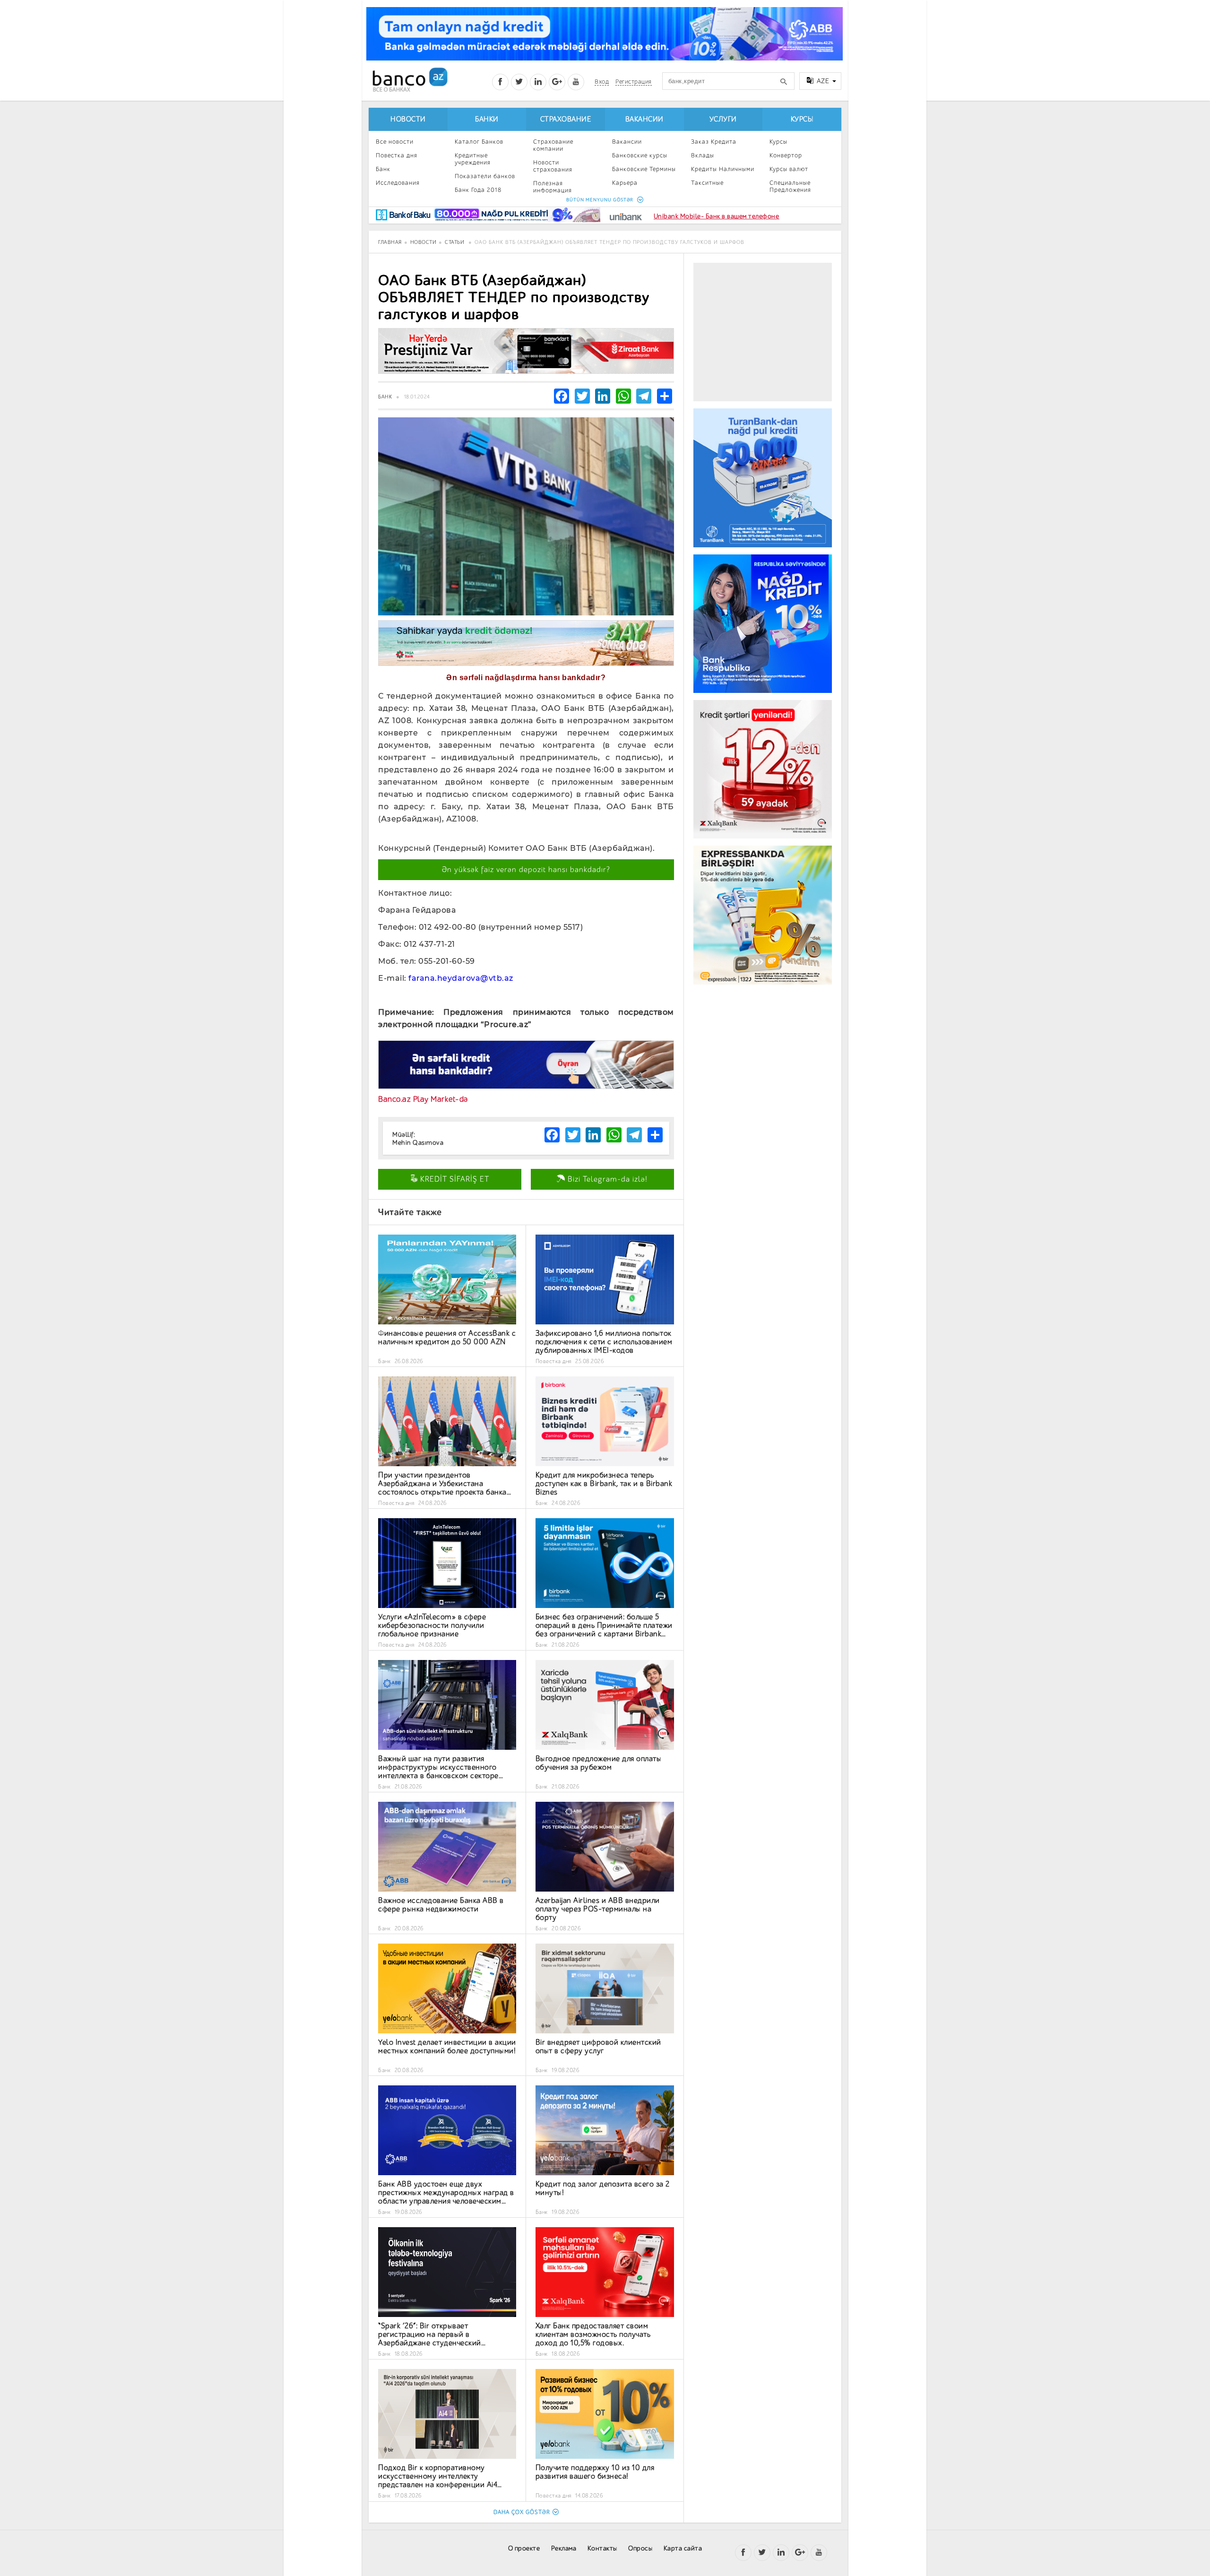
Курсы (802, 119)
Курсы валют (789, 169)
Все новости (395, 142)
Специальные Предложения (790, 186)
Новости (408, 119)
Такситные (707, 183)
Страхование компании (553, 145)
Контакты (602, 2548)
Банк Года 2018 (478, 190)
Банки (487, 119)
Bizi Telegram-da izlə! (606, 1179)
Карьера (625, 183)
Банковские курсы (640, 155)
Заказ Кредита (714, 142)
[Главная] (410, 80)
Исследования (398, 183)
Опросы (640, 2548)
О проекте (524, 2548)
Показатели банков (485, 176)
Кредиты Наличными (723, 169)
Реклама (564, 2548)
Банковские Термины (644, 169)
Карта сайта (683, 2548)
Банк (383, 169)
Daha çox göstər (522, 2512)
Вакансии (644, 119)
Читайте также (410, 1212)
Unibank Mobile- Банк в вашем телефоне (717, 216)
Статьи (454, 242)
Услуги (723, 119)
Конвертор (786, 155)
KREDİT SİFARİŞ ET (454, 1179)
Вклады (703, 155)
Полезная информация (553, 187)
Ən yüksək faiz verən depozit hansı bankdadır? (526, 870)
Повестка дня (397, 155)
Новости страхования (553, 166)
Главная (390, 242)
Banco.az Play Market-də (423, 1099)
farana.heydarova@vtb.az (461, 978)
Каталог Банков (479, 142)
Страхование (566, 119)
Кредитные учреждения (473, 159)
